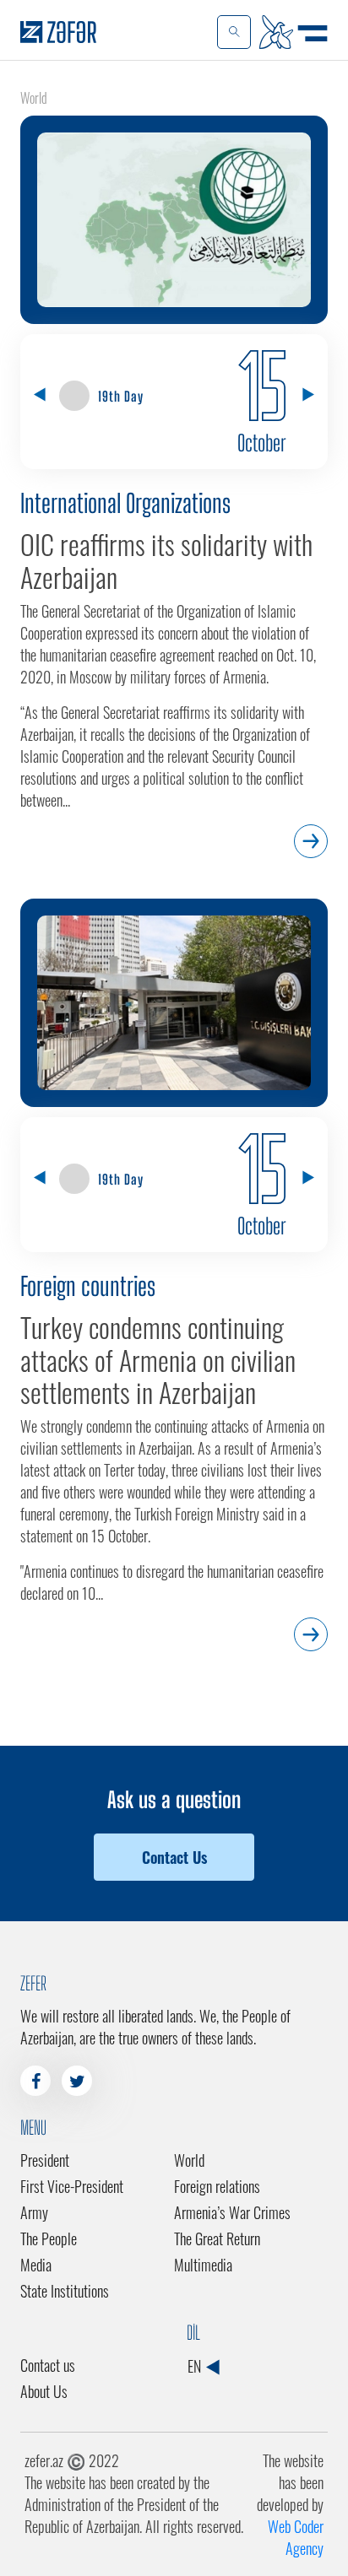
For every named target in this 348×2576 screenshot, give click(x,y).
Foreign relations (217, 2186)
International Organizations (125, 503)
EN (196, 2366)
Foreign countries (88, 1286)
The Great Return (217, 2238)
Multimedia (203, 2265)
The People (49, 2238)
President (45, 2160)
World (189, 2160)
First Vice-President (72, 2186)
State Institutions (65, 2291)
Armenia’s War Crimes (232, 2212)
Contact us (48, 2365)
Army (34, 2212)
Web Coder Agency (296, 2537)
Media (36, 2265)
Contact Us (174, 1857)
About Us (44, 2391)
